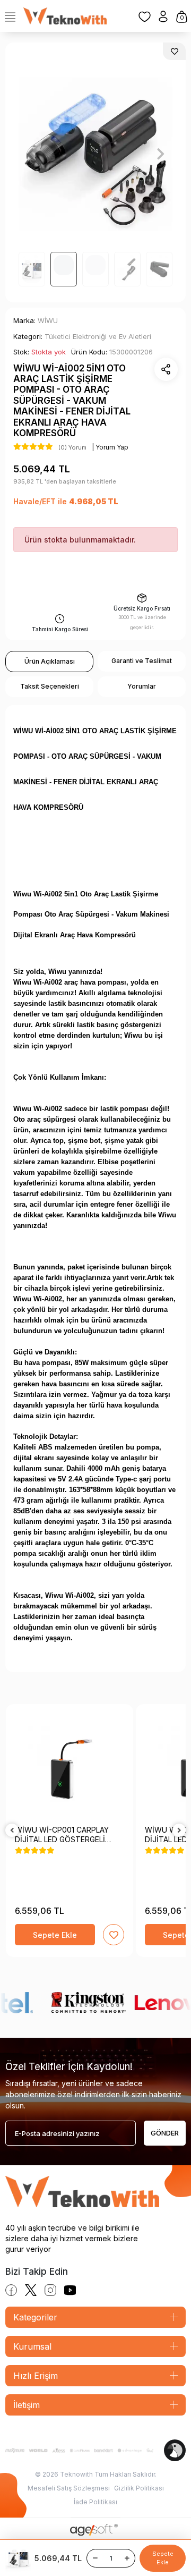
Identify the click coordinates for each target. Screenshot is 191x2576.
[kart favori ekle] (114, 1935)
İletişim (27, 2405)
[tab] (49, 662)
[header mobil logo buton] (65, 15)
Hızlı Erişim (36, 2376)
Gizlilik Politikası (139, 2488)
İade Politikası (95, 2502)
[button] (30, 154)
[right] (179, 1831)
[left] (12, 1831)
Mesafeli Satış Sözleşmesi (69, 2488)
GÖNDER (165, 2133)
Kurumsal (32, 2346)
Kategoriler (35, 2317)
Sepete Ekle (163, 2558)
